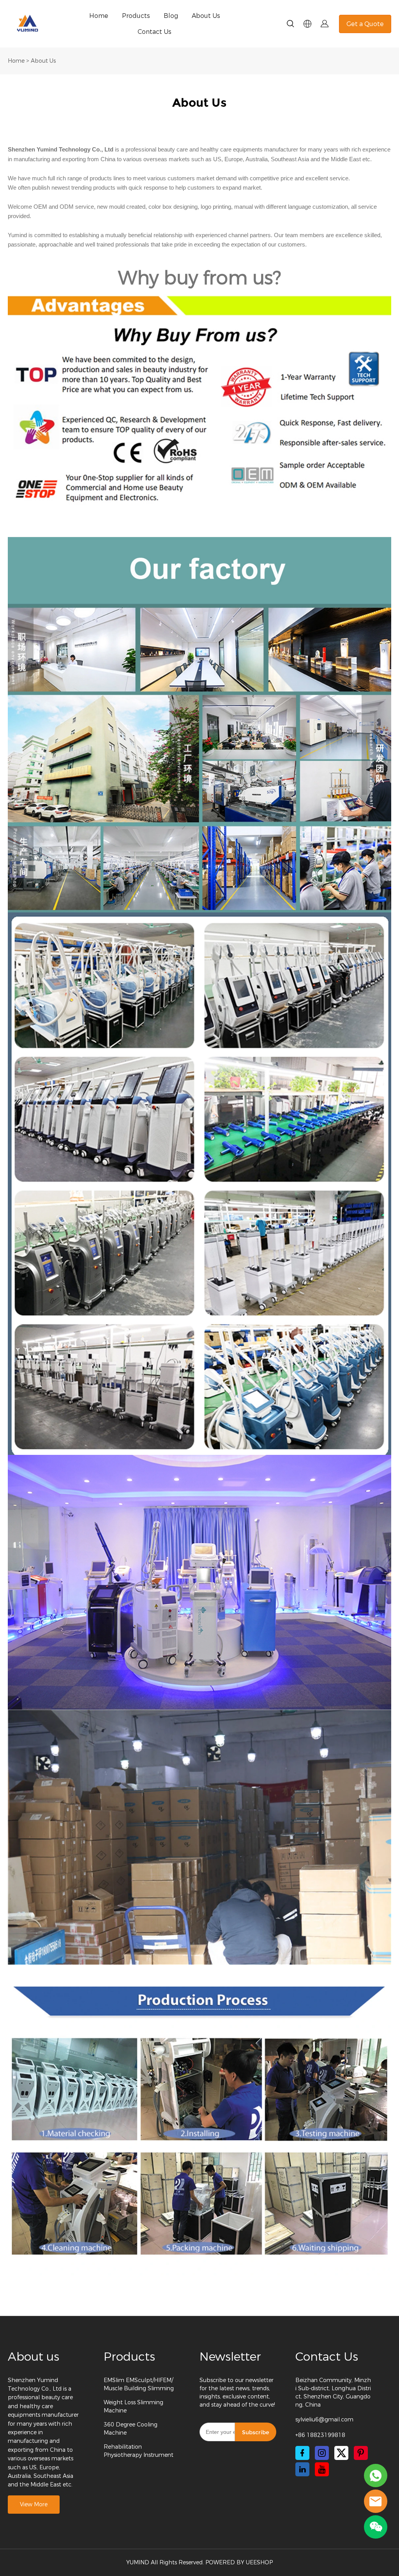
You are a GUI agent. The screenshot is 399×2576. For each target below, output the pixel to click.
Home (99, 16)
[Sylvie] (376, 2476)
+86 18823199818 (320, 2435)
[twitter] (341, 2453)
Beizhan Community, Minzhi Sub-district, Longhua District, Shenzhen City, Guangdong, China (333, 2393)
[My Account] (325, 24)
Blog (171, 16)
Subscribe (256, 2432)
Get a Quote (365, 24)
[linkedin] (302, 2469)
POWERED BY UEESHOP (239, 2563)
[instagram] (322, 2453)
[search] (290, 25)
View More (34, 2505)
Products (136, 16)
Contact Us (154, 32)
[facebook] (302, 2453)
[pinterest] (361, 2453)
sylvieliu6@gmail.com (324, 2420)
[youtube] (322, 2469)
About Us (206, 16)
